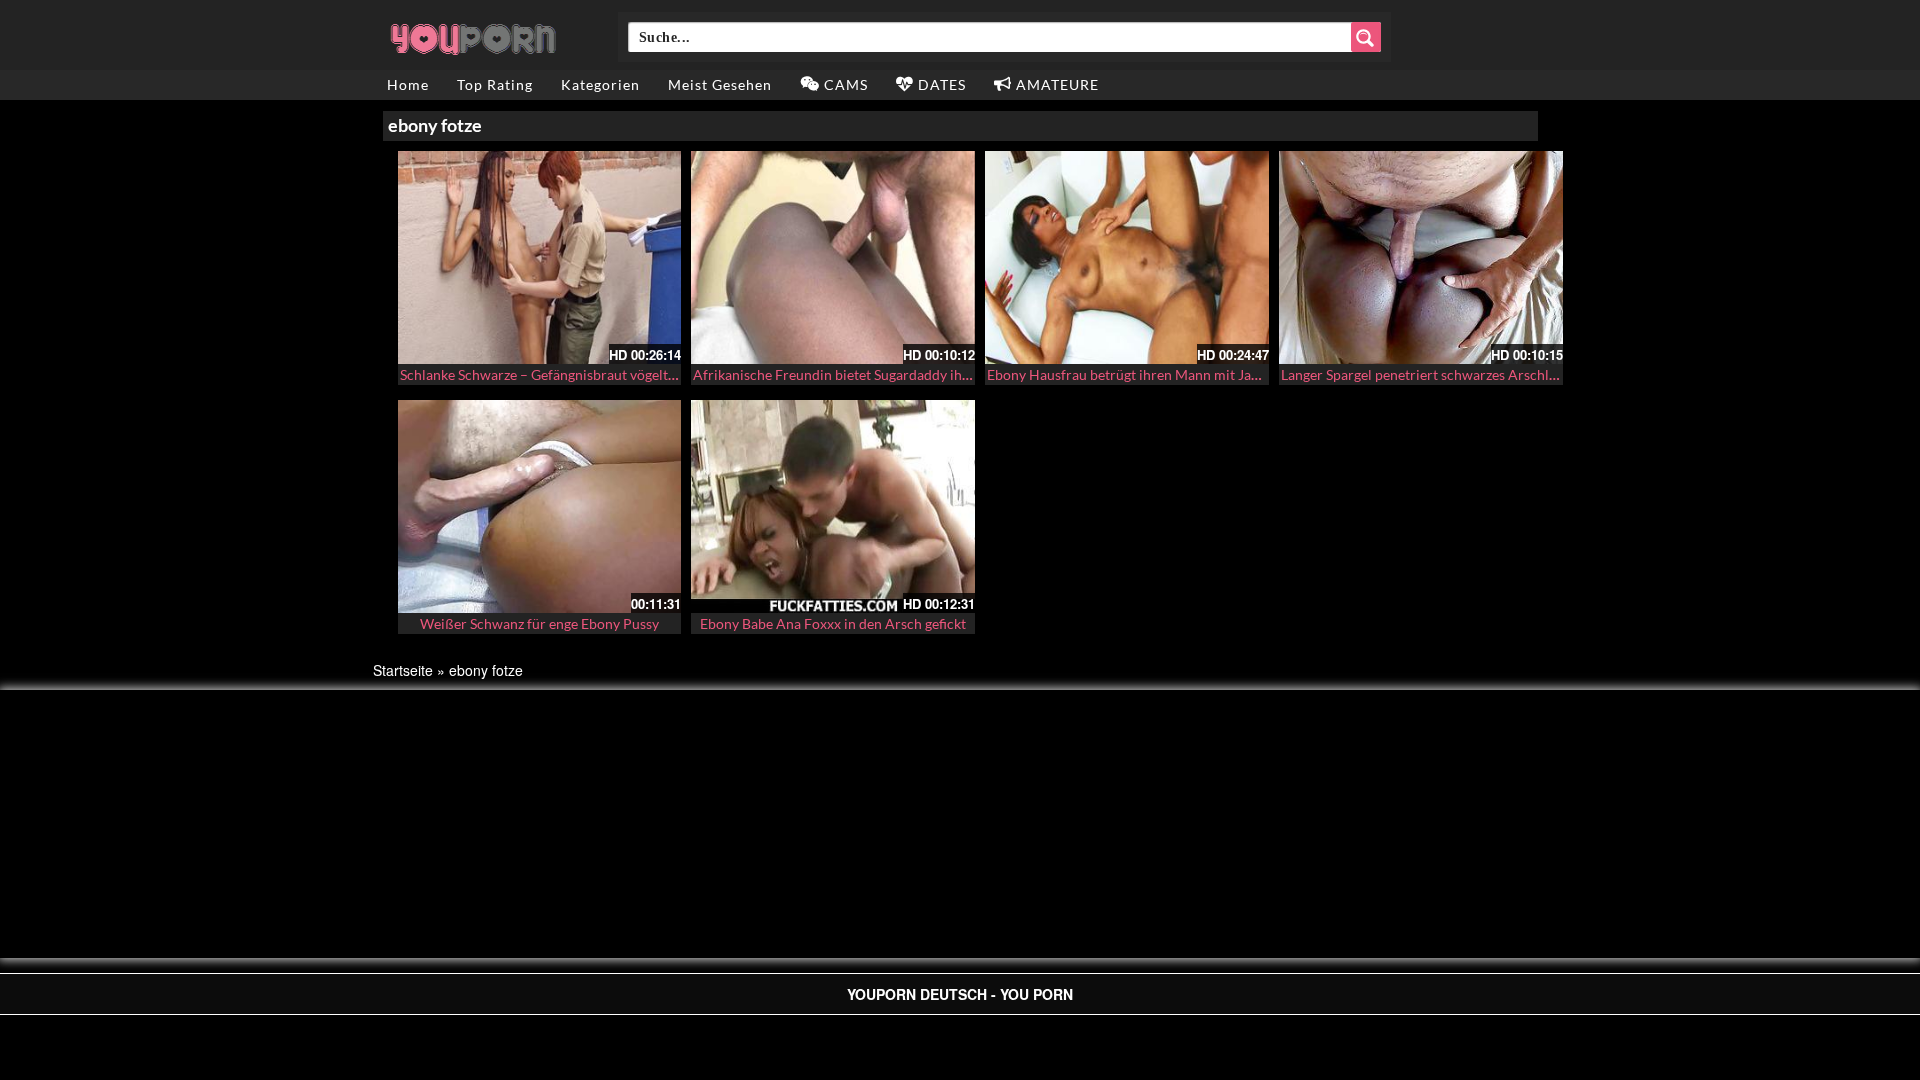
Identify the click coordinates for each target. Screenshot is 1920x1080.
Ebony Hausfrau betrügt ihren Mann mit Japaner (1137, 374)
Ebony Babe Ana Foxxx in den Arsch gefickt (833, 623)
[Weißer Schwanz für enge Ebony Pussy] (540, 506)
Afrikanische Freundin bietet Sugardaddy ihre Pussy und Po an (886, 374)
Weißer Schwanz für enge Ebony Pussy (539, 623)
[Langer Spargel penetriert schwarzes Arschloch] (1421, 257)
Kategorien (600, 84)
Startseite (403, 670)
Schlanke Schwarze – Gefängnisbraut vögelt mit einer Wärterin (593, 374)
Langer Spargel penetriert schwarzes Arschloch (1426, 374)
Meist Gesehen (720, 84)
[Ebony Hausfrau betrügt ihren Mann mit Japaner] (1127, 257)
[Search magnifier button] (1366, 37)
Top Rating (495, 84)
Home (408, 84)
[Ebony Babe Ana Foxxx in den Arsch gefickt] (833, 506)
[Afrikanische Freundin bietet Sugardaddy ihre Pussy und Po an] (833, 257)
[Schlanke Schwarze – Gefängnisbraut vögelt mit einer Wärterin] (540, 257)
